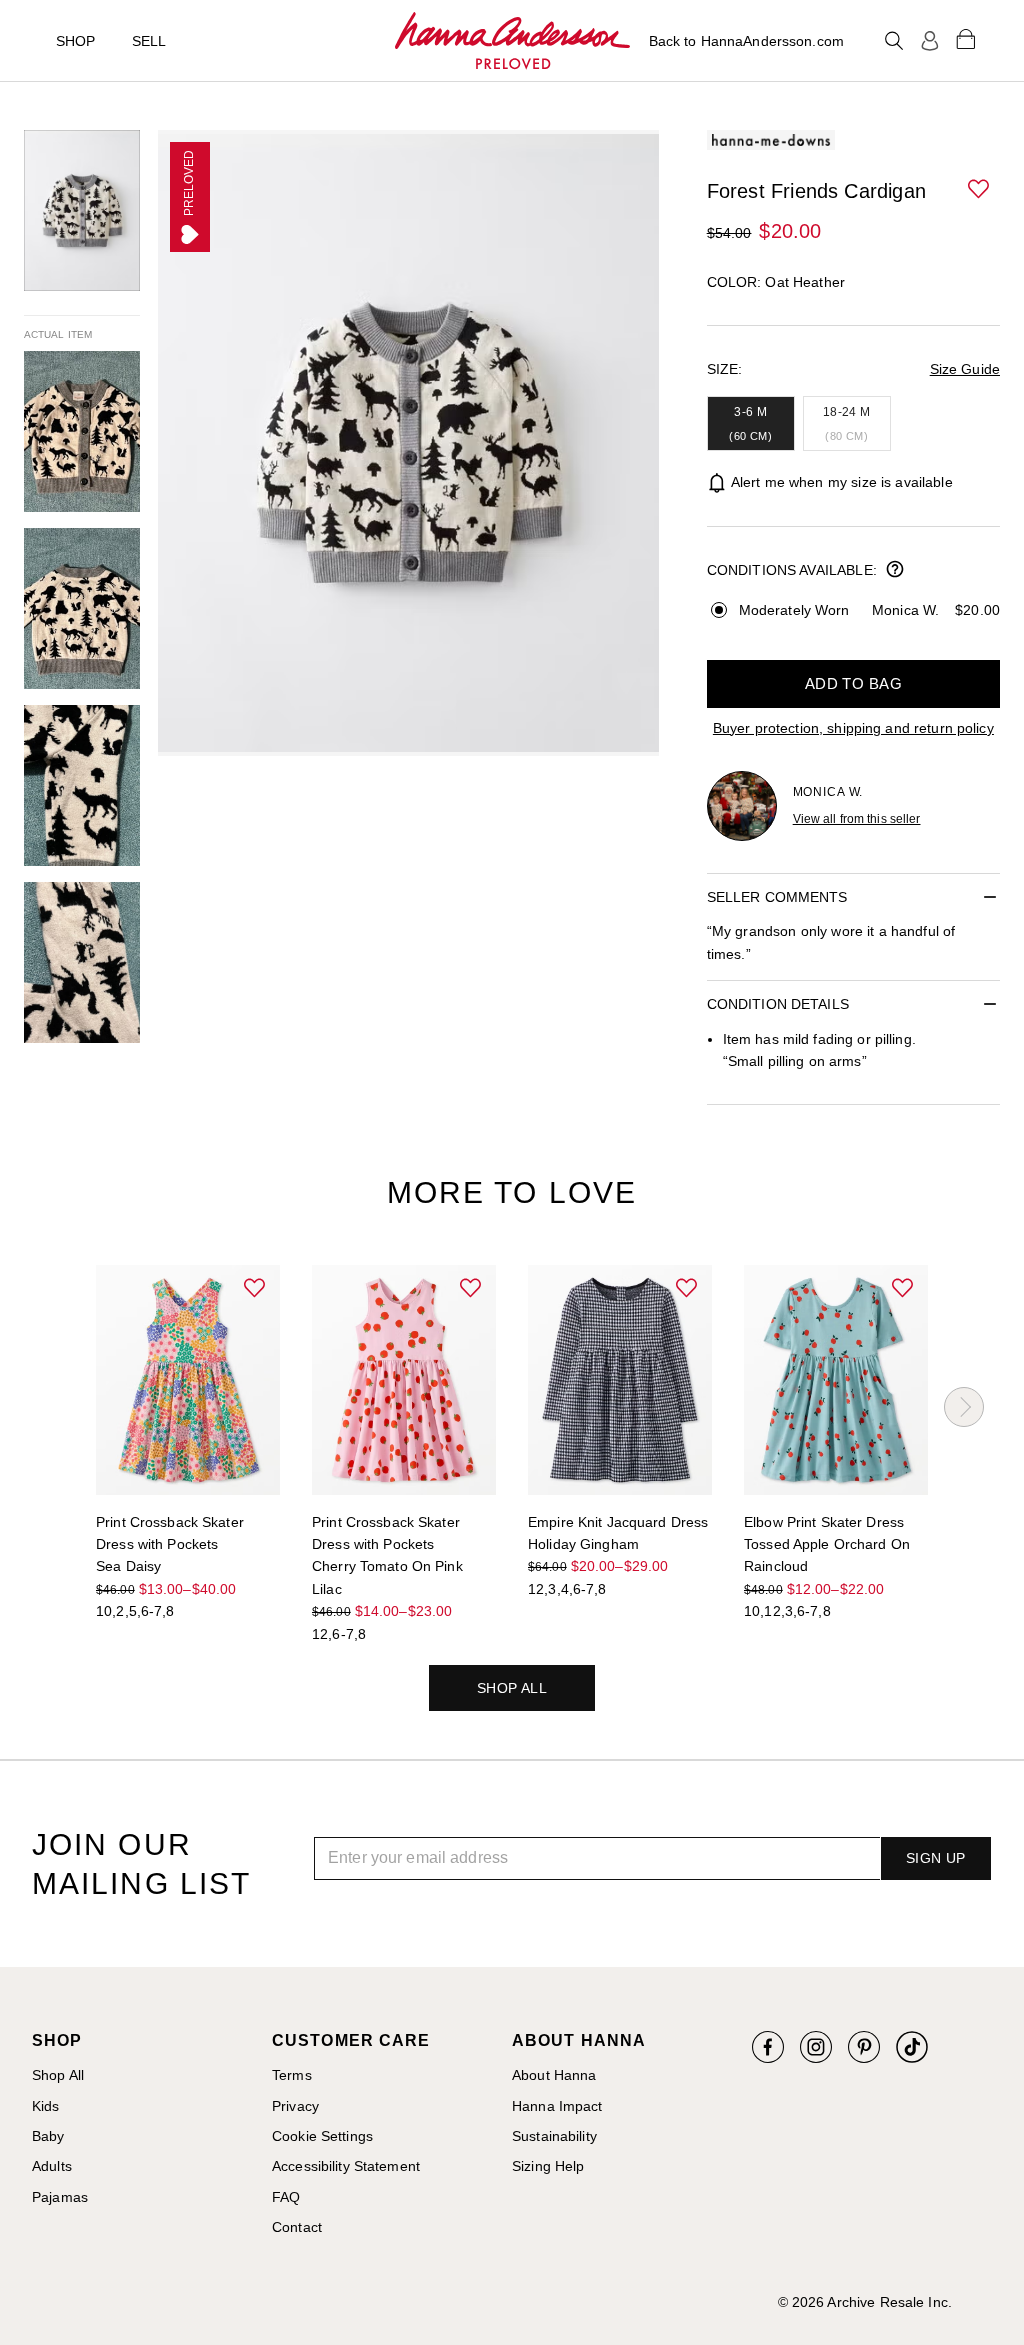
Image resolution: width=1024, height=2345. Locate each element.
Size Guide (965, 369)
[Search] (894, 41)
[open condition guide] (895, 571)
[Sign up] (930, 41)
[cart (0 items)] (966, 38)
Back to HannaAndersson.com (746, 41)
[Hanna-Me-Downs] (512, 41)
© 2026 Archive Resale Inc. (865, 2302)
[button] (980, 190)
